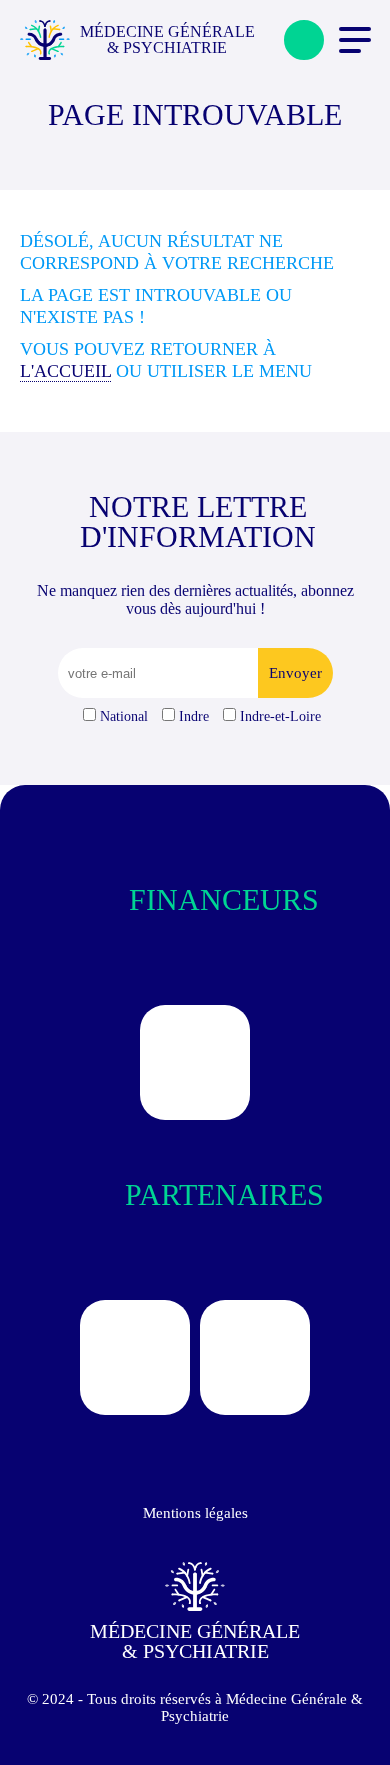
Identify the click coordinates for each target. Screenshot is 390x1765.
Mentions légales (195, 1513)
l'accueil (65, 371)
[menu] (355, 40)
